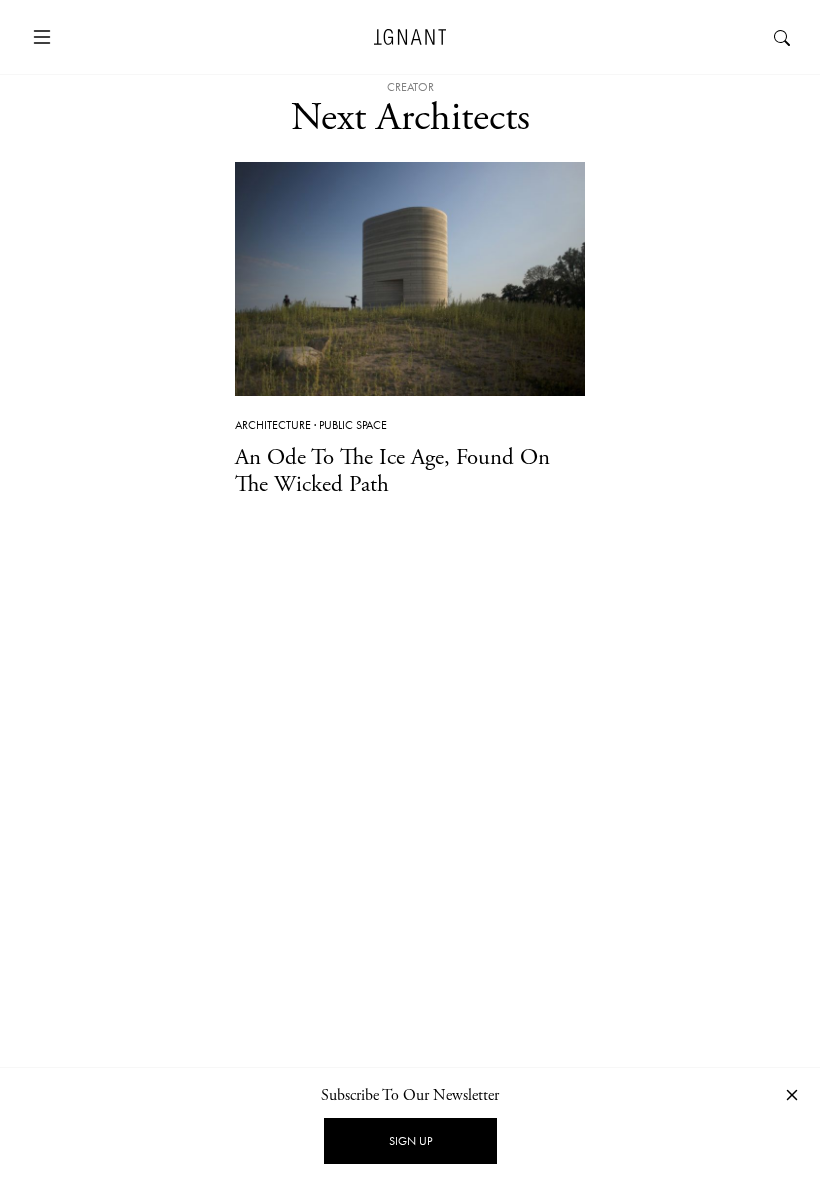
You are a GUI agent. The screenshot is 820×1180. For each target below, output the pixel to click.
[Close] (792, 1094)
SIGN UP (410, 1141)
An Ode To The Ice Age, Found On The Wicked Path (392, 471)
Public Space (353, 425)
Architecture (273, 425)
